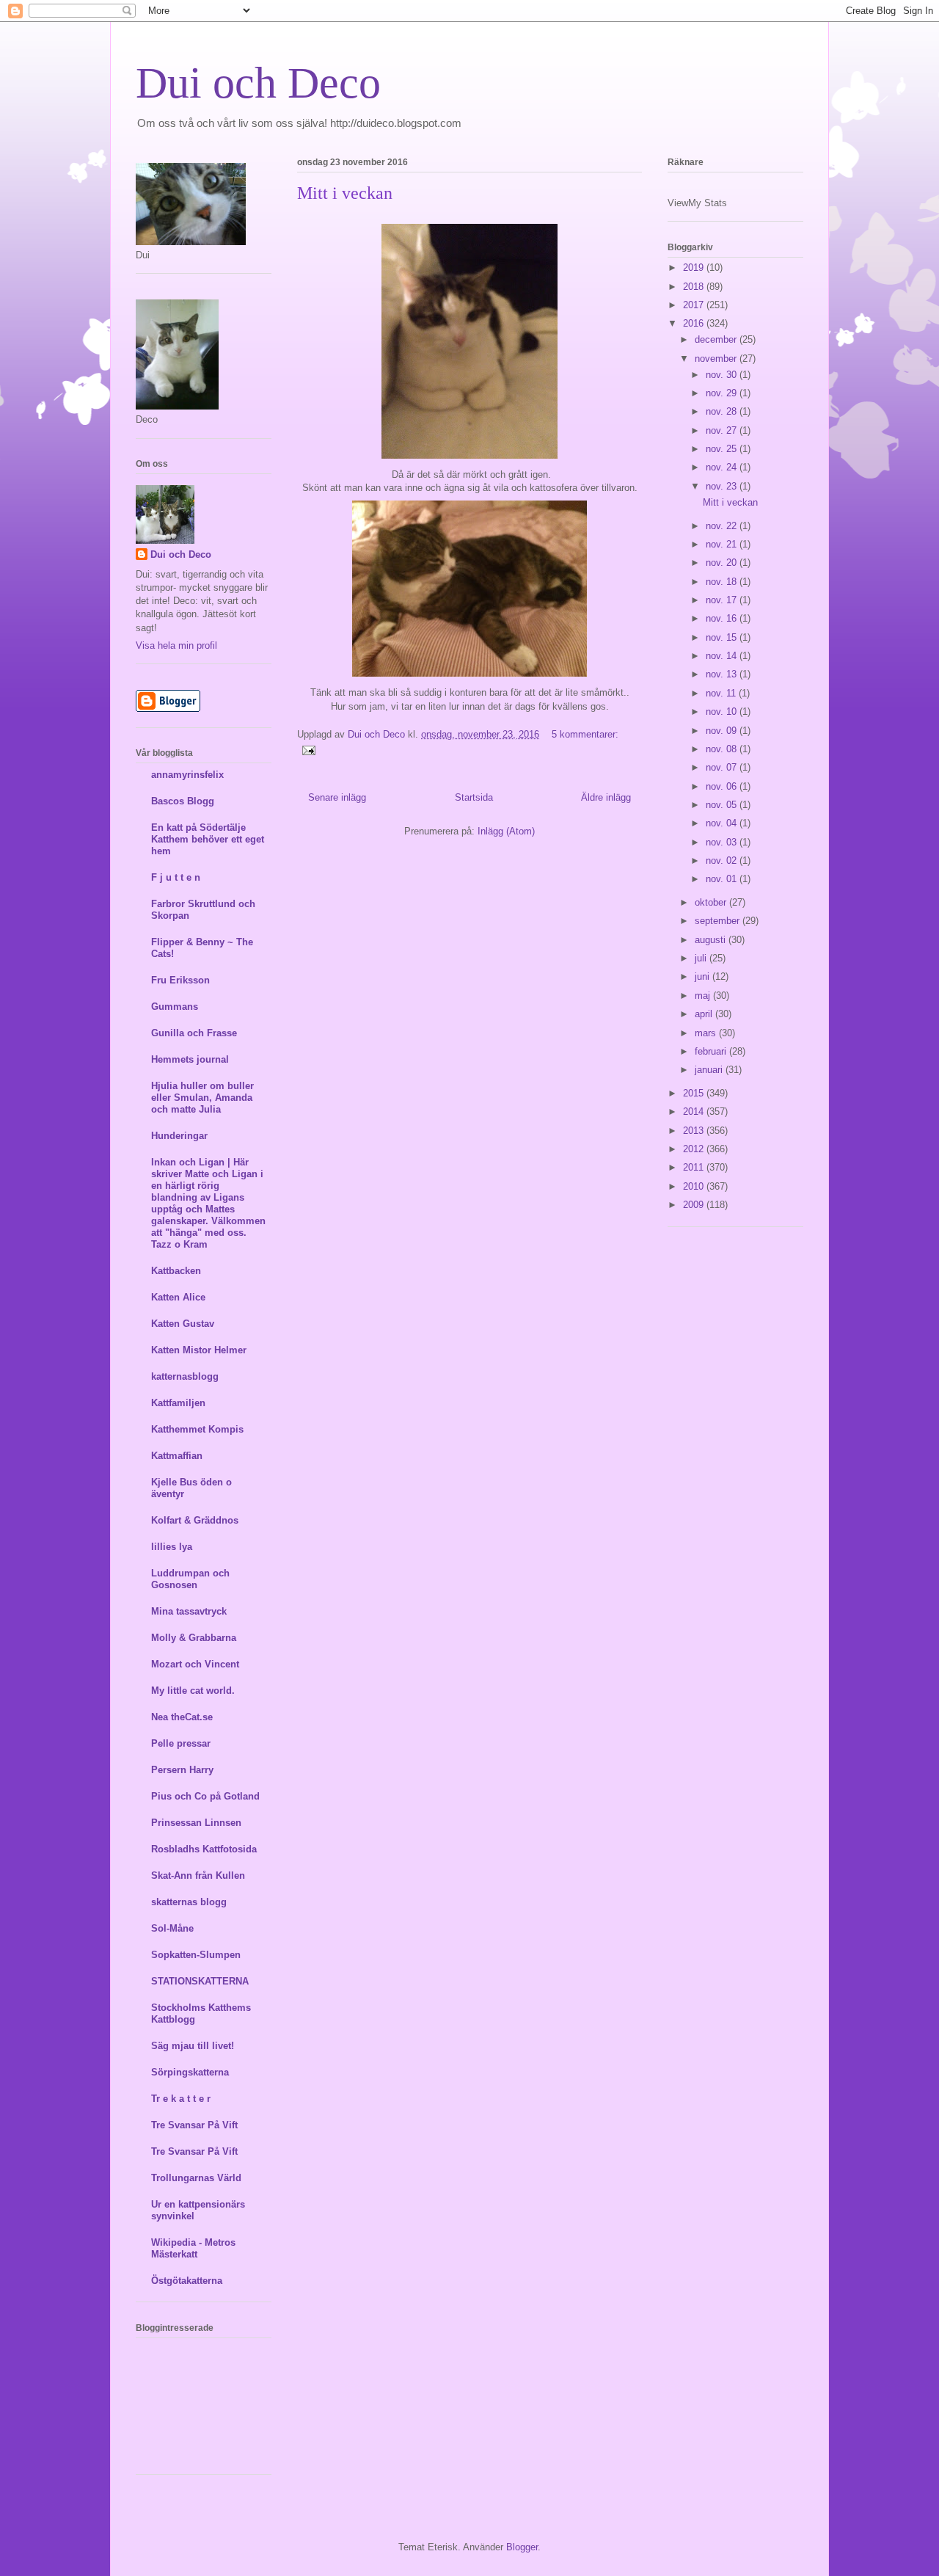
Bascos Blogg (183, 801)
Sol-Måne (172, 1928)
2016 (695, 323)
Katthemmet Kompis (197, 1429)
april (705, 1014)
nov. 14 (723, 656)
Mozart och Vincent (195, 1664)
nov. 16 (723, 618)
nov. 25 (723, 449)
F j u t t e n (176, 877)
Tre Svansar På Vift (194, 2125)
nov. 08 (723, 749)
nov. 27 (723, 430)
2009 (695, 1205)
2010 (695, 1186)
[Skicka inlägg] (308, 750)
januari (710, 1070)
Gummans (175, 1007)
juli (702, 958)
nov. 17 (723, 600)
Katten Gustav (183, 1324)
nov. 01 (723, 879)
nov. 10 (723, 712)
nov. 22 (723, 526)
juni (704, 976)
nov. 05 (723, 805)
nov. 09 (723, 731)
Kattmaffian (177, 1456)
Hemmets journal (190, 1059)
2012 (695, 1149)
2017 (695, 305)
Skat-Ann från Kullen (198, 1875)
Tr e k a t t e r (181, 2099)
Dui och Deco (258, 83)
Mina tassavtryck (189, 1611)
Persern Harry (182, 1770)
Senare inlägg (337, 797)
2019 (695, 268)
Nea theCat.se (182, 1717)
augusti (712, 940)
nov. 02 (723, 861)
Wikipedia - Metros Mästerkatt (193, 2248)
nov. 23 (723, 486)
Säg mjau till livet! (193, 2046)
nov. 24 (723, 467)
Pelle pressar (181, 1743)
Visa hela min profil (176, 645)
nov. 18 (723, 582)
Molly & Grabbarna (194, 1638)
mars (707, 1033)
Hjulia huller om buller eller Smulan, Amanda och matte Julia (202, 1098)
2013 (695, 1131)
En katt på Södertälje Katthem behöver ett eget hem (208, 839)
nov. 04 (723, 823)
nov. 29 (723, 393)
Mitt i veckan (345, 193)
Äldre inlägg (606, 797)
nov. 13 (723, 674)
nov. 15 (723, 637)
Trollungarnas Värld (196, 2178)
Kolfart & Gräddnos (195, 1520)
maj (704, 996)
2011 (695, 1167)
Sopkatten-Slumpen (196, 1955)
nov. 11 (722, 693)
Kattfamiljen (178, 1403)
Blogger (522, 2547)
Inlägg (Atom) (506, 831)
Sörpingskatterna (190, 2072)
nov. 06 (723, 786)
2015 (695, 1093)
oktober (712, 902)
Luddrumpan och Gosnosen (190, 1579)
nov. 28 (723, 411)
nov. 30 (723, 375)
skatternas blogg (189, 1902)
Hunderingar (179, 1136)
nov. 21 (723, 544)
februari (712, 1051)
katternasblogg (185, 1376)
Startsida (474, 797)
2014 (695, 1111)
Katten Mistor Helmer (199, 1350)
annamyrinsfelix (187, 775)
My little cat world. (193, 1691)
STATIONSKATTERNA (200, 1981)
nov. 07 (723, 767)
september (719, 921)
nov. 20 (723, 563)
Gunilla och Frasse (194, 1033)
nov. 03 (723, 842)
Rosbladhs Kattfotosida (204, 1849)
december (717, 339)
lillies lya (172, 1547)
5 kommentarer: (585, 734)
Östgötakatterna (187, 2281)
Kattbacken (176, 1271)
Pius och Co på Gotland (205, 1796)
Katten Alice (178, 1297)
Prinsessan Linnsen (196, 1823)
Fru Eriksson (180, 980)
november (717, 359)
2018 (695, 287)
